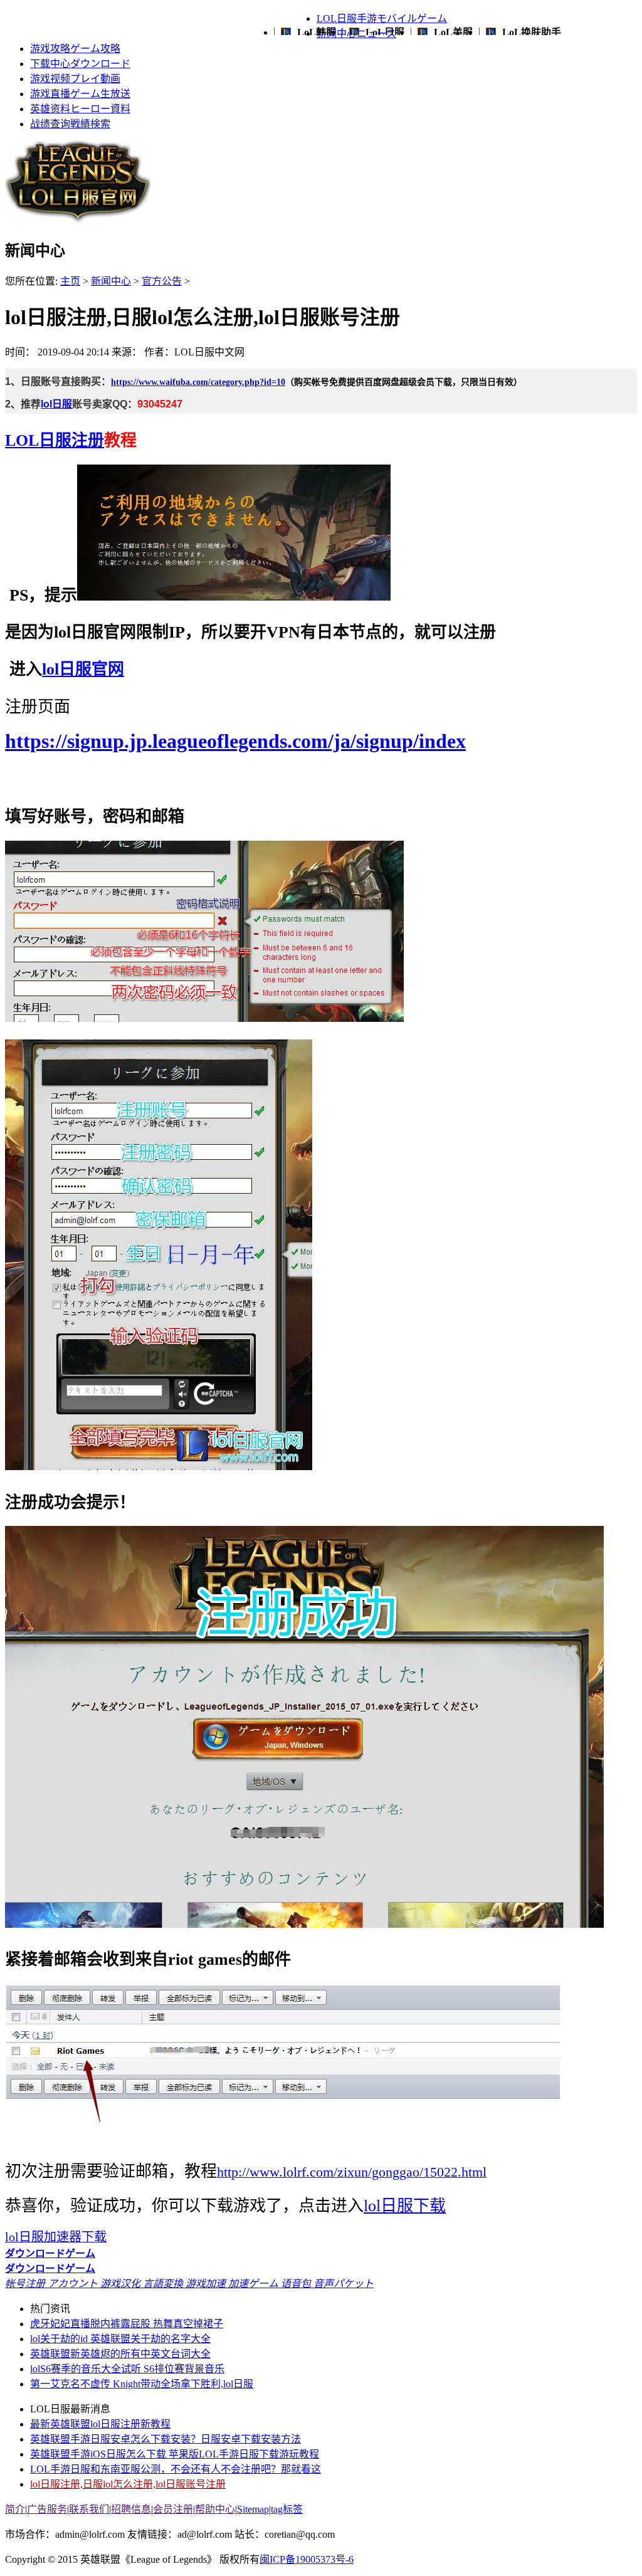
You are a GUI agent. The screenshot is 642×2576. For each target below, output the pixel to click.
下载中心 (80, 64)
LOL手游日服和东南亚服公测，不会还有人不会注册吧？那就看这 (176, 2469)
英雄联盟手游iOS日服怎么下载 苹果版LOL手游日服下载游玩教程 (175, 2454)
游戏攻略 (75, 49)
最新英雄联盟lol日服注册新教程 (100, 2424)
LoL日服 (385, 32)
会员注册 (173, 2509)
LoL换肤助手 (532, 32)
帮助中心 (215, 2509)
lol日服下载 (405, 2206)
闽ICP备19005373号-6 (307, 2559)
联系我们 (89, 2509)
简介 (15, 2509)
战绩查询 (70, 124)
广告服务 (47, 2509)
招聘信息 (131, 2509)
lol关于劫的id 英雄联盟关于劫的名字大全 (120, 2339)
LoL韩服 (317, 32)
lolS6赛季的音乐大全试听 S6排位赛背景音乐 (127, 2369)
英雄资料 (80, 109)
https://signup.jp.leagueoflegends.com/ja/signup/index (235, 741)
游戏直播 (80, 94)
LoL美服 (453, 32)
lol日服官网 (83, 669)
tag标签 (287, 2509)
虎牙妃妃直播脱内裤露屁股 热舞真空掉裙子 (127, 2324)
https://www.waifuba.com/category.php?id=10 (198, 382)
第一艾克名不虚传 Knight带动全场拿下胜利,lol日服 (142, 2384)
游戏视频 (75, 79)
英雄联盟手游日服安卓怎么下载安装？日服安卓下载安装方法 (166, 2439)
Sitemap (253, 2509)
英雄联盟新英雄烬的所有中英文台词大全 (120, 2354)
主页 (70, 281)
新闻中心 (111, 281)
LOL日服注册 (55, 440)
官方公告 (162, 281)
